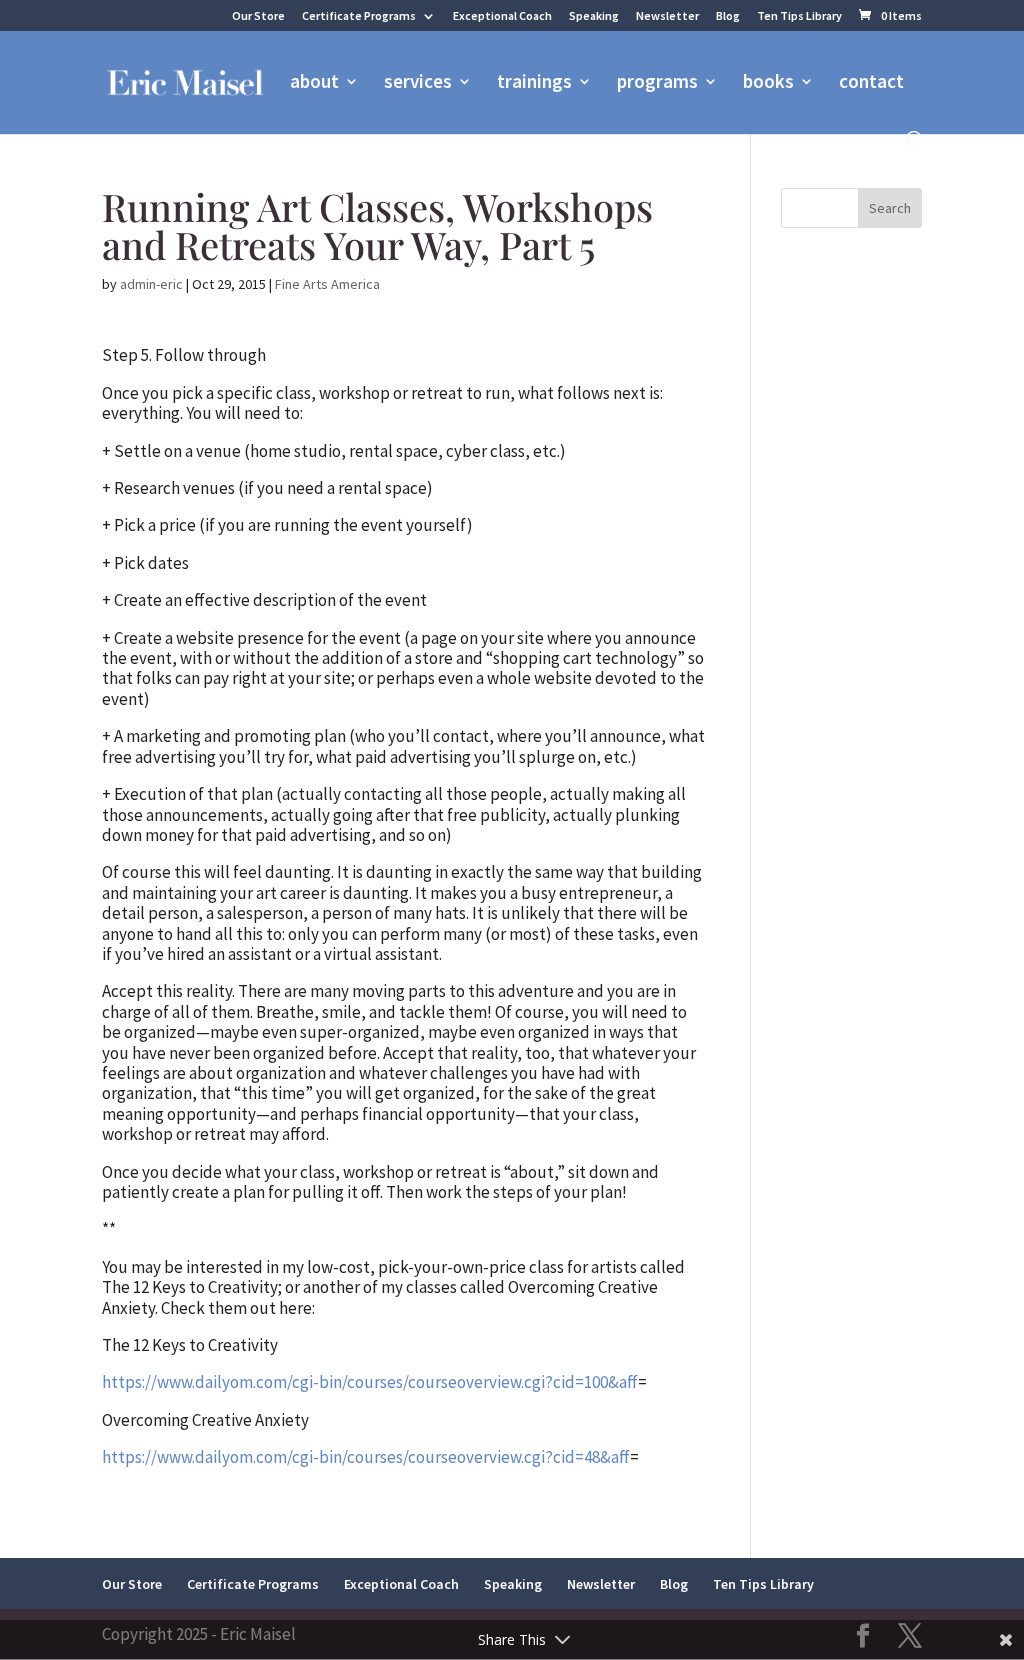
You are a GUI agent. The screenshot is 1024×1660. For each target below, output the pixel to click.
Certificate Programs (359, 16)
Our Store (258, 16)
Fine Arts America (327, 284)
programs (657, 83)
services (418, 83)
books (768, 83)
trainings (534, 83)
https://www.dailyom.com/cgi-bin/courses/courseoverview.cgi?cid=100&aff (370, 1382)
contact (871, 83)
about (314, 83)
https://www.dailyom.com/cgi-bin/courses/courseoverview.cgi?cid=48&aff (366, 1457)
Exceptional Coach (502, 16)
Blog (728, 16)
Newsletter (667, 16)
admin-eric (151, 284)
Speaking (594, 16)
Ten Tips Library (799, 16)
